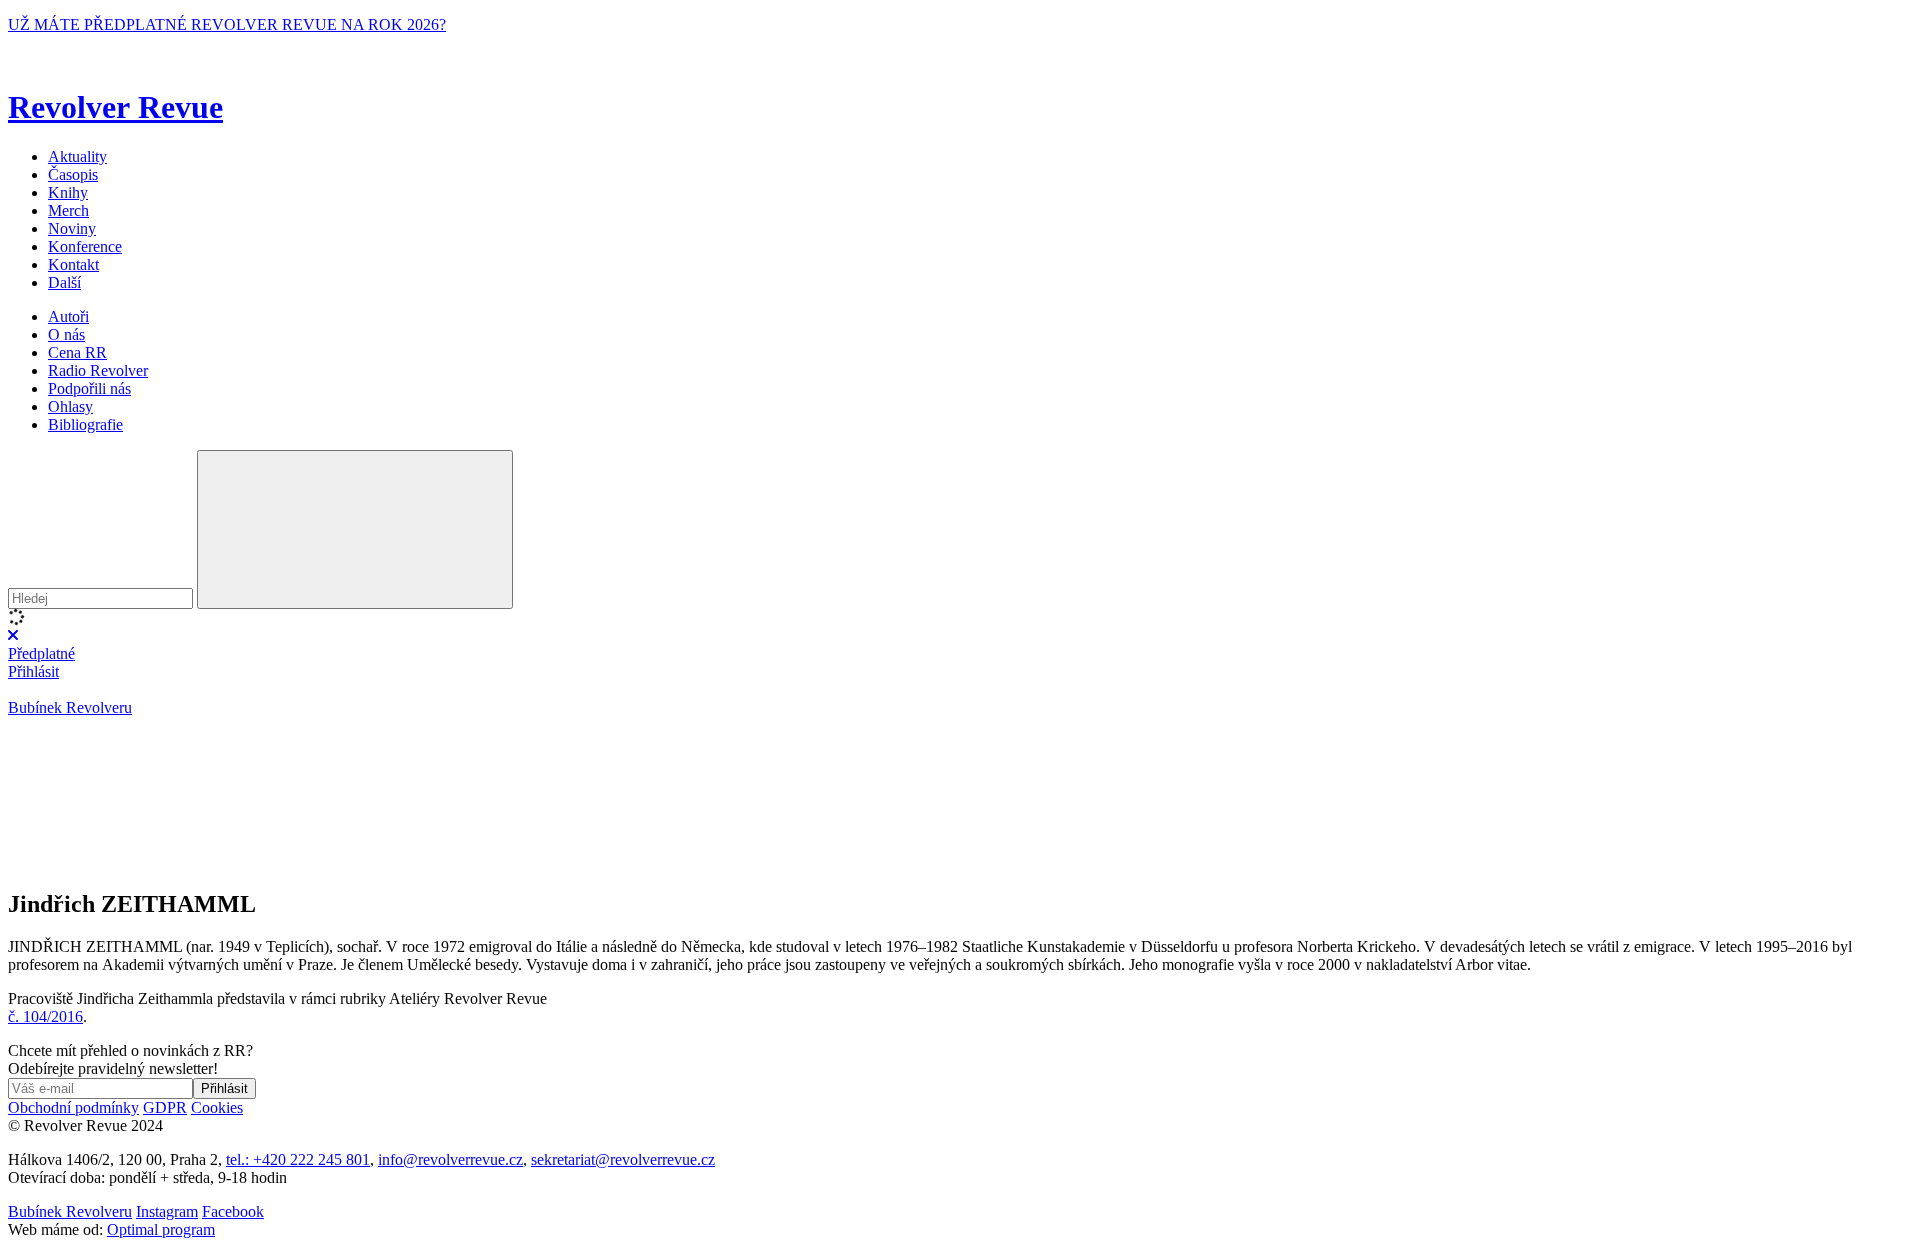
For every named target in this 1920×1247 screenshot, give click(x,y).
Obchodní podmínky (73, 1107)
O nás (66, 334)
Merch (68, 210)
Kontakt (73, 264)
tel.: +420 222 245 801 (298, 1159)
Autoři (68, 316)
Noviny (72, 228)
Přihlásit (33, 671)
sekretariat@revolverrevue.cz (623, 1159)
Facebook (233, 1211)
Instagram (167, 1211)
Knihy (68, 192)
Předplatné (41, 653)
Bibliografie (85, 424)
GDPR (165, 1107)
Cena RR (77, 352)
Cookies (217, 1107)
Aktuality (77, 156)
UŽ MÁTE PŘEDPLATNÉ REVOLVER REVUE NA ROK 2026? (227, 24)
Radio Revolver (98, 370)
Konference (85, 246)
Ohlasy (70, 406)
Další (64, 282)
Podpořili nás (89, 388)
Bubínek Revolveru (70, 707)
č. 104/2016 (45, 1016)
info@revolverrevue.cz (450, 1159)
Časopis (73, 174)
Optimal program (161, 1229)
